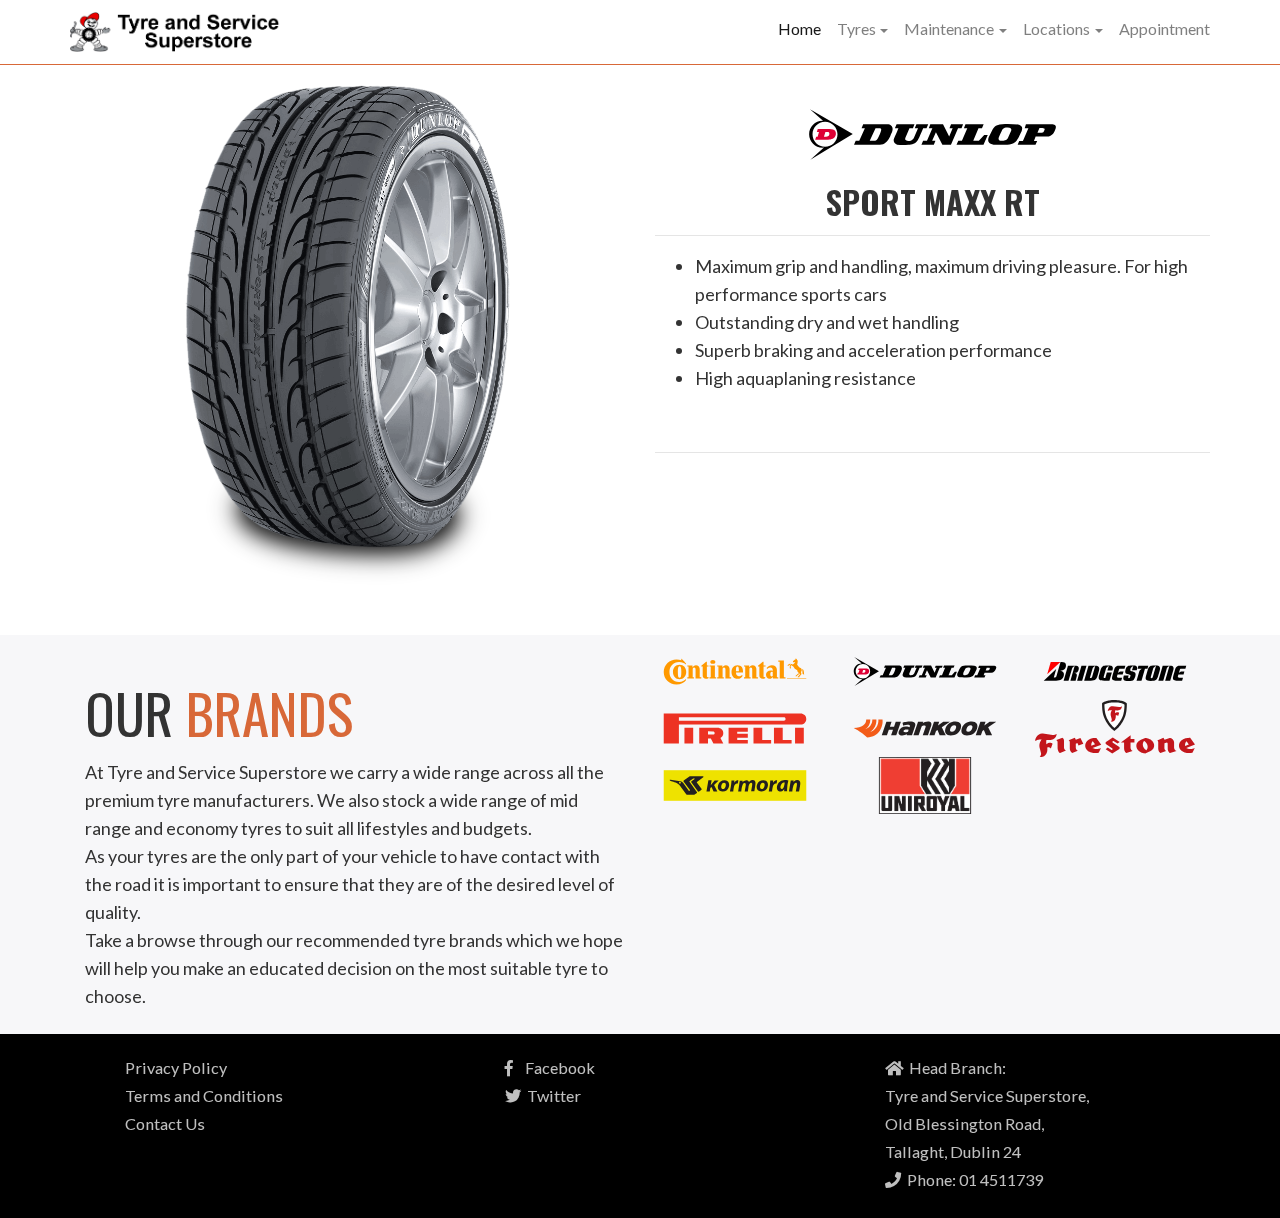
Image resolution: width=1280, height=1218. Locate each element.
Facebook (554, 1067)
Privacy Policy (176, 1067)
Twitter (551, 1095)
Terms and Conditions (204, 1095)
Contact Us (165, 1123)
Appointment (1164, 28)
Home (799, 28)
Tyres (856, 28)
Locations (1056, 28)
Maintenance (949, 28)
